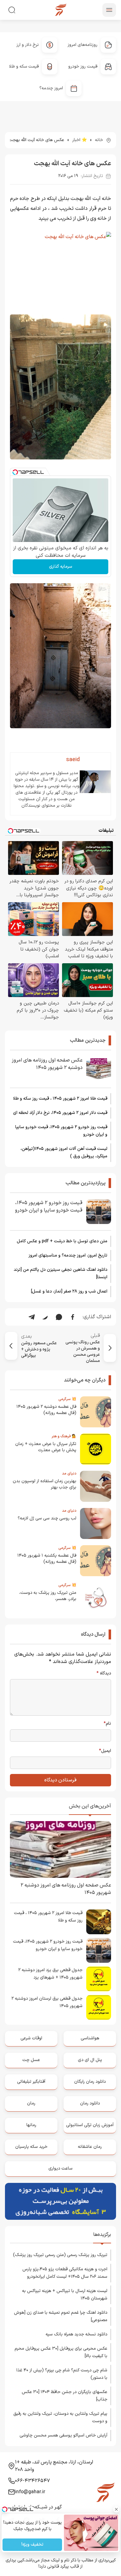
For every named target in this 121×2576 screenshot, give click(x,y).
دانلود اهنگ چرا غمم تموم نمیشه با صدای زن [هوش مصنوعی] (61, 2316)
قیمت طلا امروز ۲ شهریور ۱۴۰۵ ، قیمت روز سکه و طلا (60, 1099)
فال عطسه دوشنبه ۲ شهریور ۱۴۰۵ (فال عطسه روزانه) (46, 1410)
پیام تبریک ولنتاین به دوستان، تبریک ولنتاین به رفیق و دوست (60, 2417)
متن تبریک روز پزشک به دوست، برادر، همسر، (48, 1596)
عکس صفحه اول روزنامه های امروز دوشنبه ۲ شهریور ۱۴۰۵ (47, 1064)
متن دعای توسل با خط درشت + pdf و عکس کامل (62, 1241)
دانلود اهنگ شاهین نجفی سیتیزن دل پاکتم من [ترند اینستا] (60, 1273)
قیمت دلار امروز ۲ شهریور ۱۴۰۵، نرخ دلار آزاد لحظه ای (60, 1113)
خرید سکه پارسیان (31, 2147)
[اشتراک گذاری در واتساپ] (59, 1317)
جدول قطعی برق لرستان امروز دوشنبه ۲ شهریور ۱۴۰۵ (47, 2002)
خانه (99, 140)
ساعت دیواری (60, 2168)
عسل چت (31, 2060)
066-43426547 (32, 2481)
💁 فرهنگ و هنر (64, 1436)
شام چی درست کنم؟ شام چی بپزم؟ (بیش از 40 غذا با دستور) (62, 2374)
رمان (31, 2103)
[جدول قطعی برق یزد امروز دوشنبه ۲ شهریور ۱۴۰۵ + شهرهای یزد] (99, 1979)
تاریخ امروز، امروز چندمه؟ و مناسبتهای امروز (68, 1255)
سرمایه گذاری (61, 567)
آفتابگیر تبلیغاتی (31, 2082)
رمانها (31, 2125)
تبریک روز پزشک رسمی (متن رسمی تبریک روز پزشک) (60, 2255)
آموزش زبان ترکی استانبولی (90, 2125)
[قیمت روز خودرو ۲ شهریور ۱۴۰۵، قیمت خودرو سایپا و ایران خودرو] (99, 1212)
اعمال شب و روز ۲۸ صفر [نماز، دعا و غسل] (69, 1291)
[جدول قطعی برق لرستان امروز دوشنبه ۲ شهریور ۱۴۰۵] (99, 2007)
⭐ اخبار (80, 140)
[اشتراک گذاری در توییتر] (45, 1317)
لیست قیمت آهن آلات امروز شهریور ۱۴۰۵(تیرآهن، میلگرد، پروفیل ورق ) (64, 1153)
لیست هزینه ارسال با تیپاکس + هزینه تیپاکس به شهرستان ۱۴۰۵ (65, 2295)
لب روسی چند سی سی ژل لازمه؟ (47, 1518)
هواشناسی (90, 2038)
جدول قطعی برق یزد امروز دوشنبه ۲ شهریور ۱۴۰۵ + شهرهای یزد (50, 1974)
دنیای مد (69, 1474)
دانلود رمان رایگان (90, 2082)
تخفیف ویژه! (32, 2545)
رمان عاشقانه (90, 2147)
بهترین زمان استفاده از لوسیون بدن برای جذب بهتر (45, 1484)
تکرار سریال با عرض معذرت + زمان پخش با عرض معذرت (46, 1447)
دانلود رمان (90, 2103)
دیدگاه (104, 1674)
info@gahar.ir (30, 2492)
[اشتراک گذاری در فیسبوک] (73, 1317)
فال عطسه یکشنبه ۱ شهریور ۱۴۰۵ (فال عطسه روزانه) (47, 1559)
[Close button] (116, 2509)
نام (107, 1724)
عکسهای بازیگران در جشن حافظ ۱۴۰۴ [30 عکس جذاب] (65, 2396)
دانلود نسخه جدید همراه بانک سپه (76, 2334)
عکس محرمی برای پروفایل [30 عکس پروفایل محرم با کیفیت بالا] (61, 2352)
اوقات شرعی (31, 2038)
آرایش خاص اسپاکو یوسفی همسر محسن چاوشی (63, 2435)
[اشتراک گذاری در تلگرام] (32, 1317)
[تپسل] (15, 472)
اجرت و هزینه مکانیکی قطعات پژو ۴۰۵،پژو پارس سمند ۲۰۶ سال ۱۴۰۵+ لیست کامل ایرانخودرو (65, 2273)
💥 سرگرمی (67, 1399)
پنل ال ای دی (90, 2060)
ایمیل (105, 1751)
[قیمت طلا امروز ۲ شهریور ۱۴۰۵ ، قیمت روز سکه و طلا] (99, 1922)
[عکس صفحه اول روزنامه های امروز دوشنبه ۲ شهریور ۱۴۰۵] (99, 1069)
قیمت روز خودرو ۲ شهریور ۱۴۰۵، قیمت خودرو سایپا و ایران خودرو (61, 1131)
